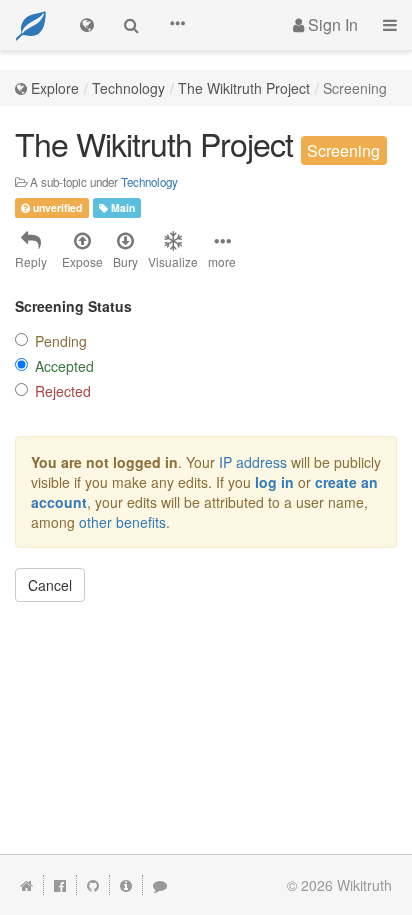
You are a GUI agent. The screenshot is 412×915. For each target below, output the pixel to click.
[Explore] (87, 25)
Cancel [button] (50, 585)
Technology (128, 88)
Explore (55, 88)
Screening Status (73, 306)
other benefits (122, 522)
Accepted (64, 366)
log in (274, 482)
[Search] (131, 25)
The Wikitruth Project (244, 88)
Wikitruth (364, 885)
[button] (177, 25)
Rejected (63, 391)
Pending (61, 341)
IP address (253, 462)
